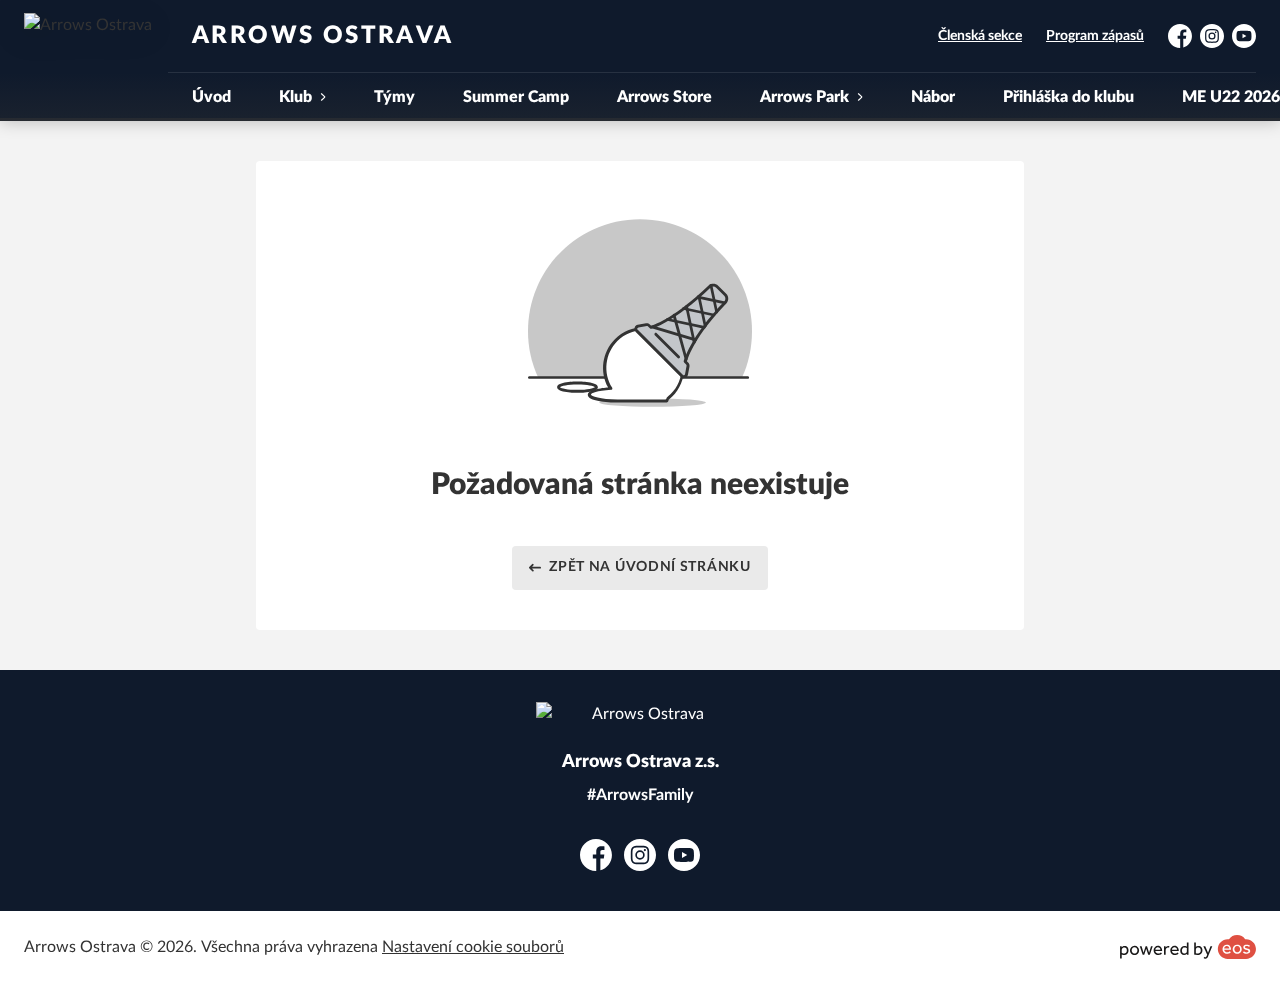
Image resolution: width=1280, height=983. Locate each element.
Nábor (933, 97)
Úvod (211, 97)
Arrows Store (664, 97)
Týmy (394, 97)
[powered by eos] (1188, 947)
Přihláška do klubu (1068, 97)
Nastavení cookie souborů (473, 947)
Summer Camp (516, 97)
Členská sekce (980, 36)
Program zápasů (1095, 36)
